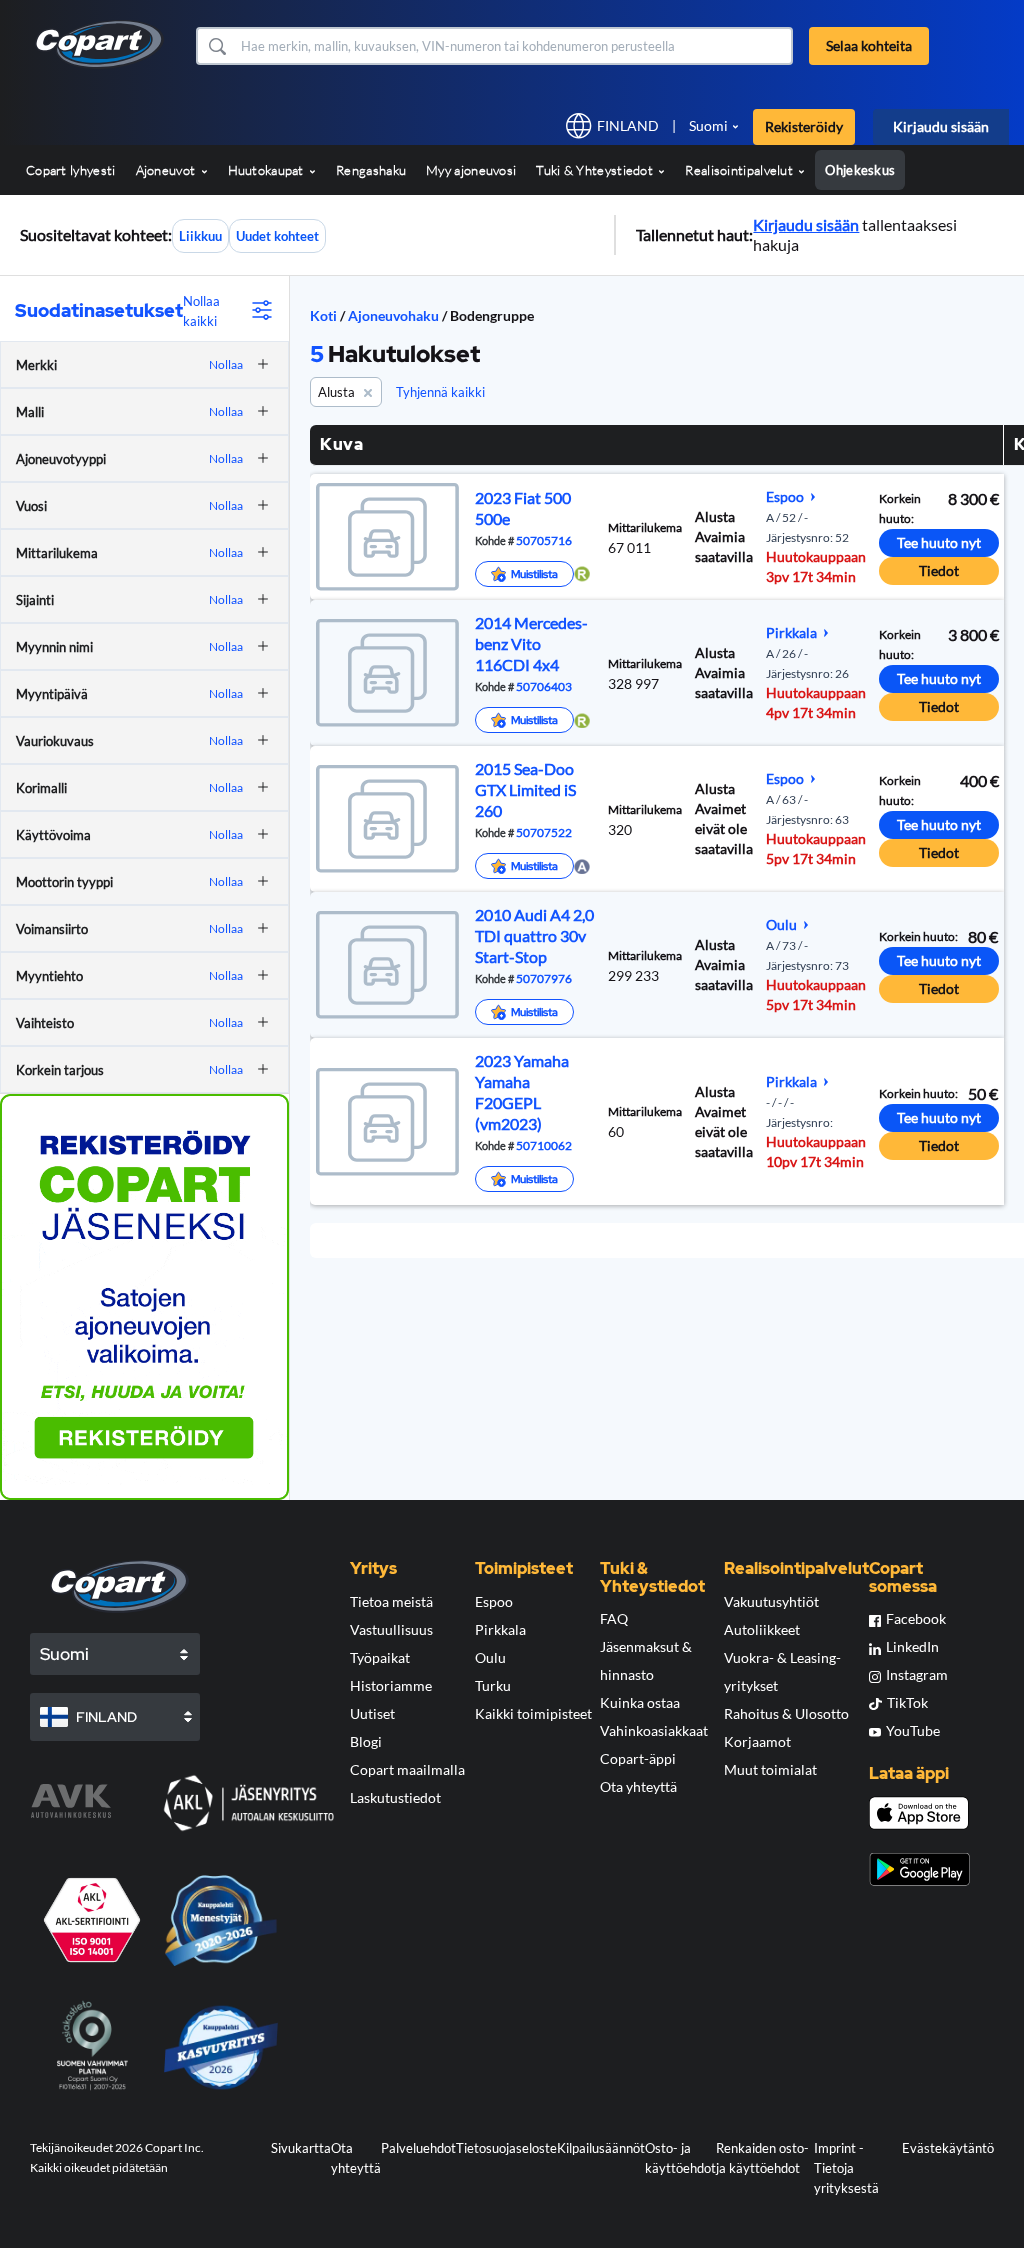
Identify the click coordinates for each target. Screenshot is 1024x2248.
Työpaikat (380, 1657)
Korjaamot (757, 1741)
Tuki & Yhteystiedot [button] (596, 170)
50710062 (543, 1145)
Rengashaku (371, 170)
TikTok (907, 1702)
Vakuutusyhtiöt (771, 1601)
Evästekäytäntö (948, 2148)
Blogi (366, 1741)
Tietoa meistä (391, 1601)
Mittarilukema (645, 527)
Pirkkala (500, 1629)
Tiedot (939, 570)
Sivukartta (301, 2148)
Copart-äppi (638, 1758)
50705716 (543, 540)
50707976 (543, 978)
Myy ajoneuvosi (471, 170)
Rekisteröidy (804, 126)
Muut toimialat (770, 1769)
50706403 (543, 686)
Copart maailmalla (407, 1769)
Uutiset (372, 1713)
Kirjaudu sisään (941, 126)
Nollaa (226, 364)
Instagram (917, 1674)
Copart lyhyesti (71, 170)
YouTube (913, 1730)
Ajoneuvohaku (395, 315)
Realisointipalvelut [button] (740, 170)
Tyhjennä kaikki (440, 392)
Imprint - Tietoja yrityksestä (846, 2168)
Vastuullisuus (391, 1629)
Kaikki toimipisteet (533, 1713)
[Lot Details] (385, 537)
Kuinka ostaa (640, 1702)
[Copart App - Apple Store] (919, 1813)
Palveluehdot (418, 2148)
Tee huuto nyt (939, 542)
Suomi (708, 125)
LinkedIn (912, 1646)
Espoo (494, 1601)
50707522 (543, 832)
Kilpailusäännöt (601, 2148)
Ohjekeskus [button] (860, 170)
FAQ (614, 1618)
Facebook (916, 1618)
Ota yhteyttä (638, 1786)
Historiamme (391, 1685)
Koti (323, 315)
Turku (493, 1685)
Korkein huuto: (900, 508)
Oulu (490, 1657)
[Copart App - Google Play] (919, 1869)
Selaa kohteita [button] (869, 45)
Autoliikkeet (762, 1629)
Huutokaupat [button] (268, 170)
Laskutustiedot (395, 1797)
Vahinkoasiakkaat (654, 1730)
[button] (216, 46)
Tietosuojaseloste (506, 2148)
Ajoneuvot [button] (167, 170)
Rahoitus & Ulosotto (786, 1713)
